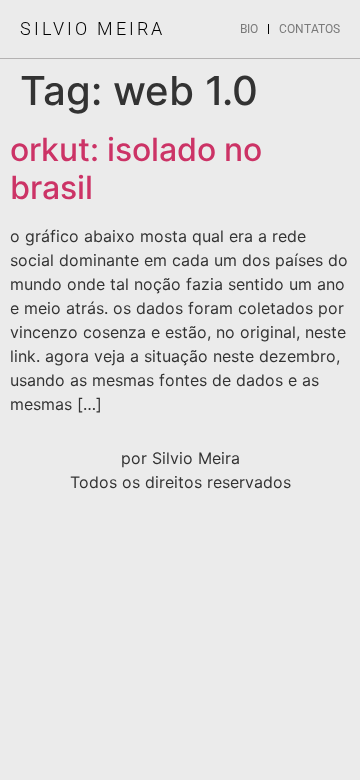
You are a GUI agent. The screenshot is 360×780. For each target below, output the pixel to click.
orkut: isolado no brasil (136, 168)
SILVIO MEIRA (92, 28)
